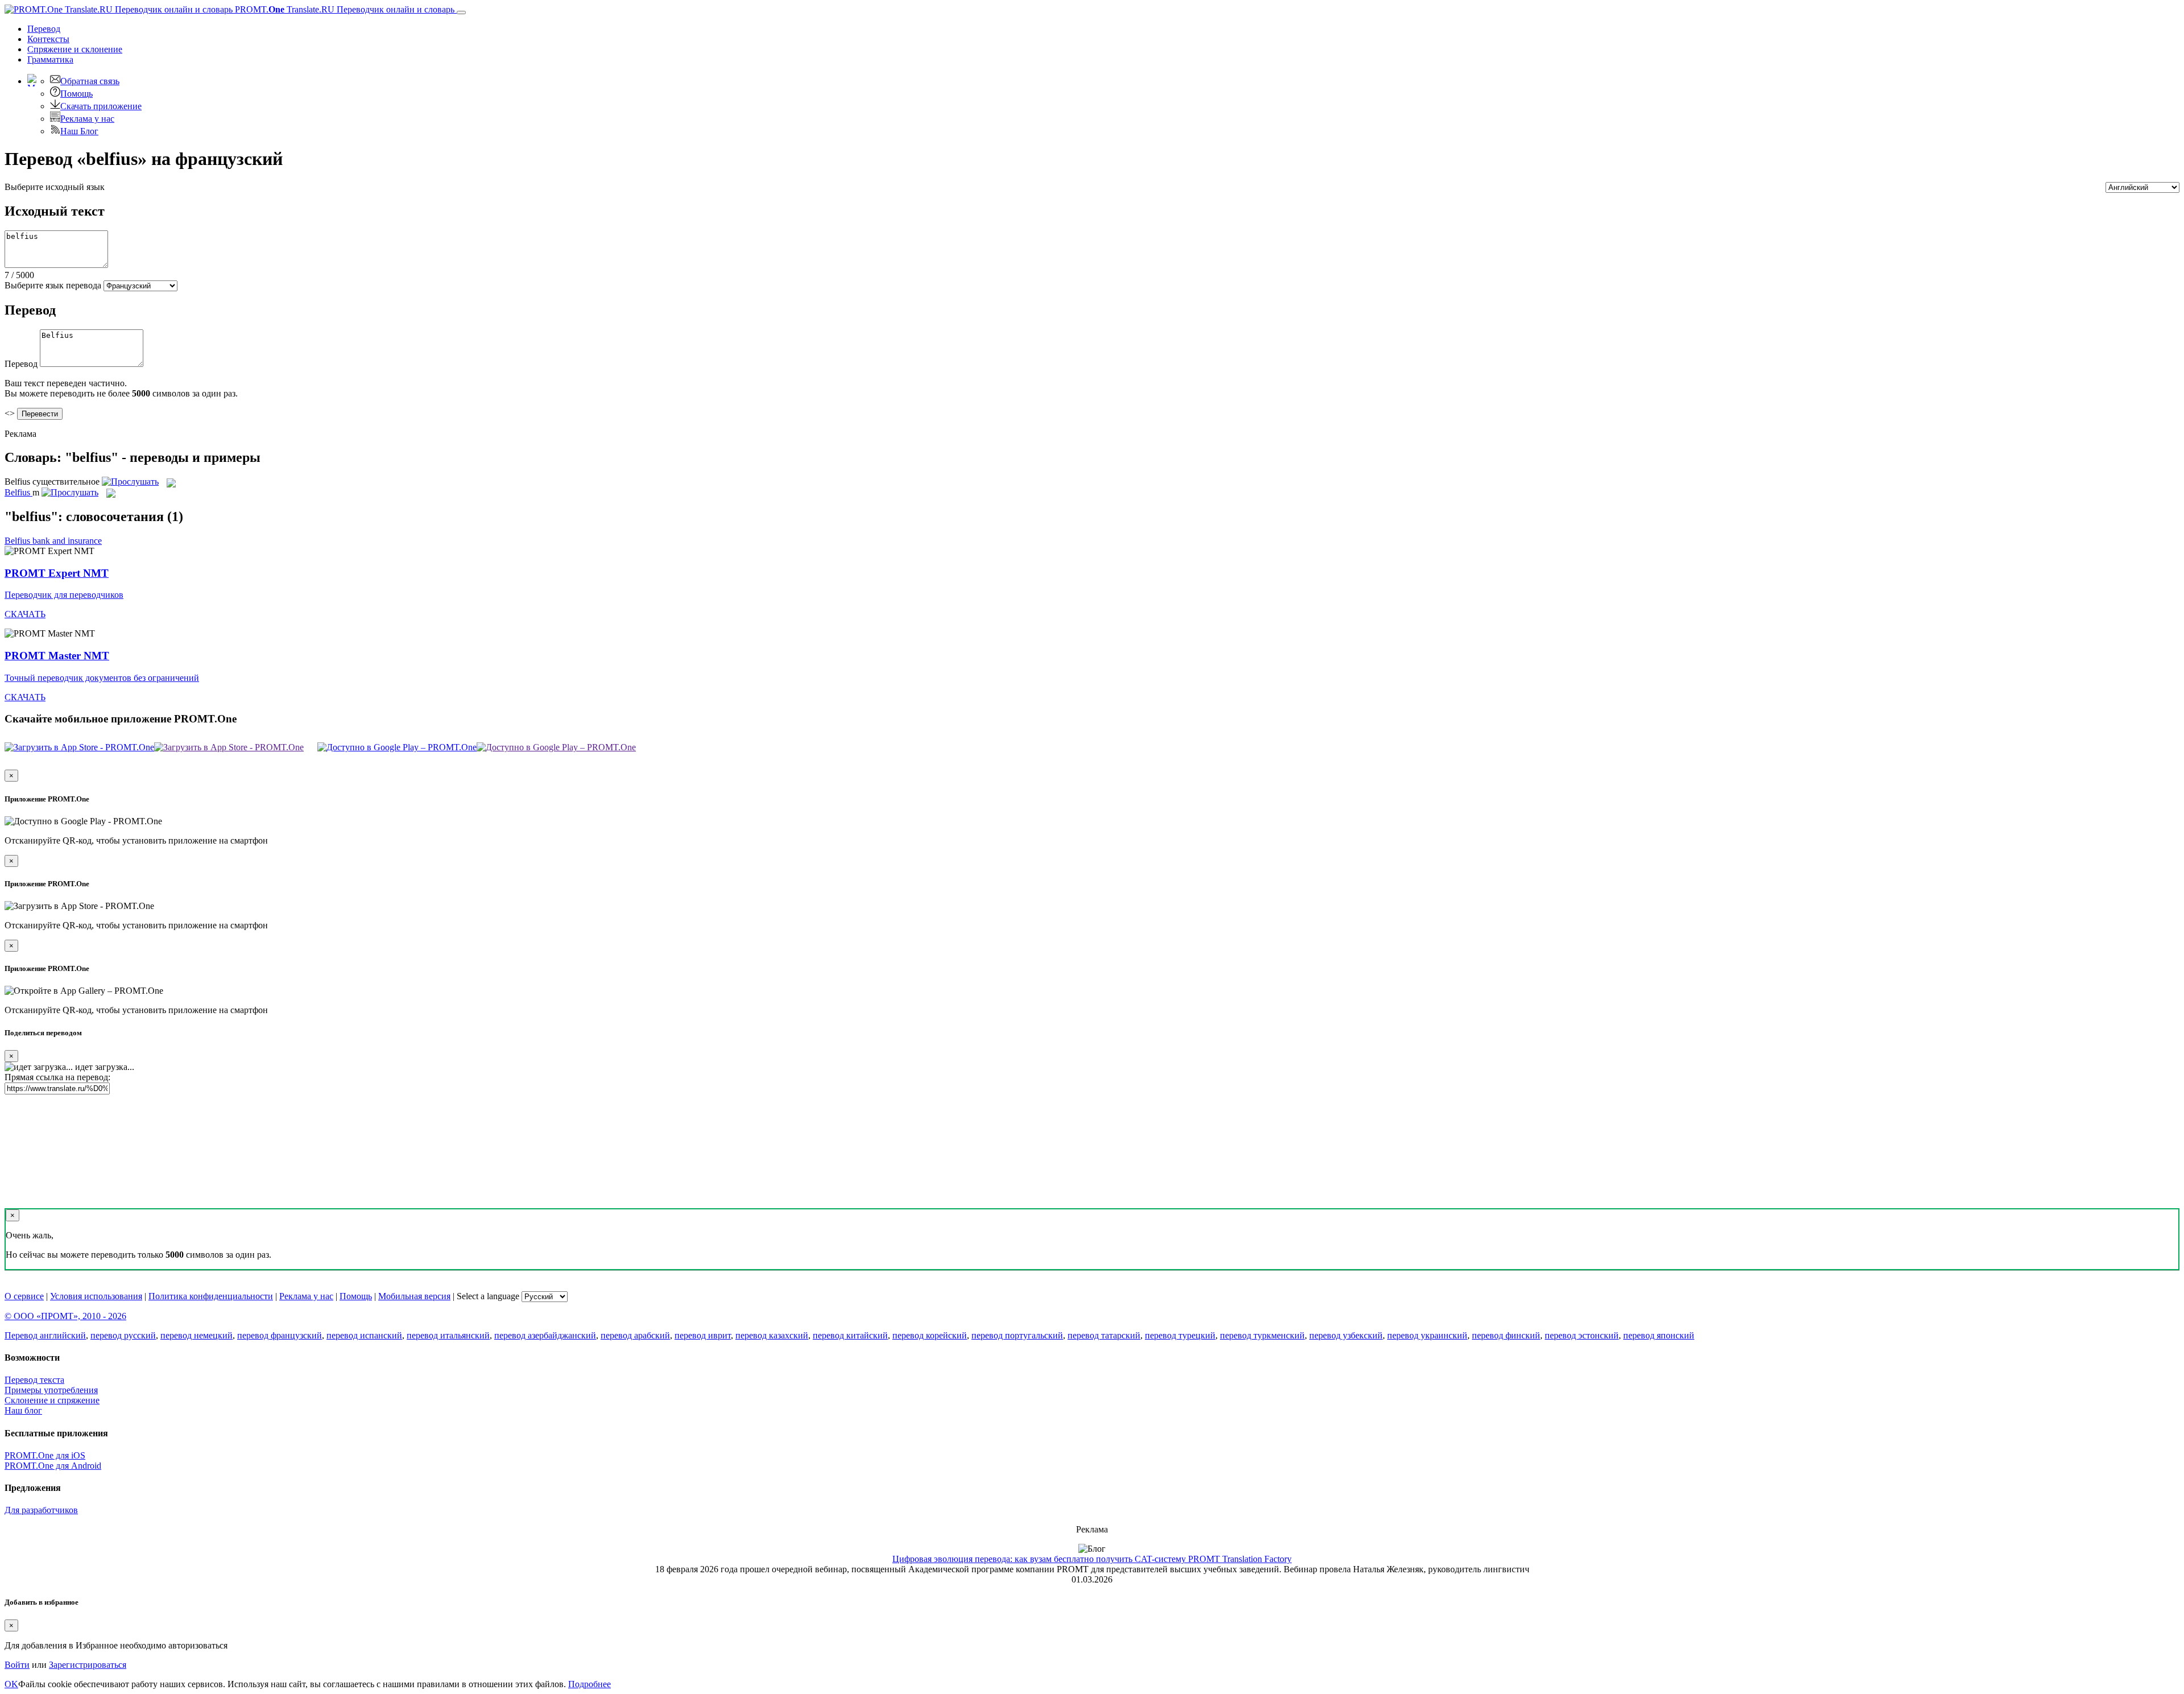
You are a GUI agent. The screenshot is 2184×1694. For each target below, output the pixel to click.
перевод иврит (703, 1335)
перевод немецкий (197, 1335)
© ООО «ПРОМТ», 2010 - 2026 (65, 1316)
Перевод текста (34, 1380)
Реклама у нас (87, 119)
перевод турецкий (1180, 1335)
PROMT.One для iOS (45, 1455)
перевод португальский (1017, 1335)
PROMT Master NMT (57, 656)
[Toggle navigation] (461, 13)
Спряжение (75, 49)
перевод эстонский (1582, 1335)
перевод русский (123, 1335)
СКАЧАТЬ (25, 614)
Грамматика (50, 59)
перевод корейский (930, 1335)
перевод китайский (850, 1335)
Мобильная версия (414, 1296)
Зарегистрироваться (88, 1665)
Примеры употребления (51, 1390)
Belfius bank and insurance (53, 541)
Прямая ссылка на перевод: (57, 1077)
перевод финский (1506, 1335)
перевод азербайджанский (545, 1335)
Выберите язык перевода (53, 285)
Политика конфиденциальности (211, 1296)
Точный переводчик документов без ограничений (102, 678)
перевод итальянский (448, 1335)
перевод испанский (364, 1335)
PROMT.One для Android (53, 1466)
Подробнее (590, 1684)
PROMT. (344, 9)
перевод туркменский (1262, 1335)
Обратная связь (90, 81)
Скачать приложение (101, 106)
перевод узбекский (1346, 1335)
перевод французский (280, 1335)
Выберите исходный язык (55, 187)
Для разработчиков (41, 1510)
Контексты (48, 39)
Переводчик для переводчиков (64, 595)
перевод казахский (772, 1335)
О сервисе (24, 1296)
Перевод (44, 29)
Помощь (76, 94)
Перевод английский (45, 1335)
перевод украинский (1427, 1335)
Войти (17, 1665)
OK (11, 1684)
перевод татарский (1104, 1335)
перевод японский (1659, 1335)
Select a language (488, 1296)
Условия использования (96, 1296)
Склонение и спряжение (52, 1400)
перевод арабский (635, 1335)
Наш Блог (79, 131)
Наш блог (23, 1410)
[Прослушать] (130, 482)
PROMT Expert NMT (57, 573)
